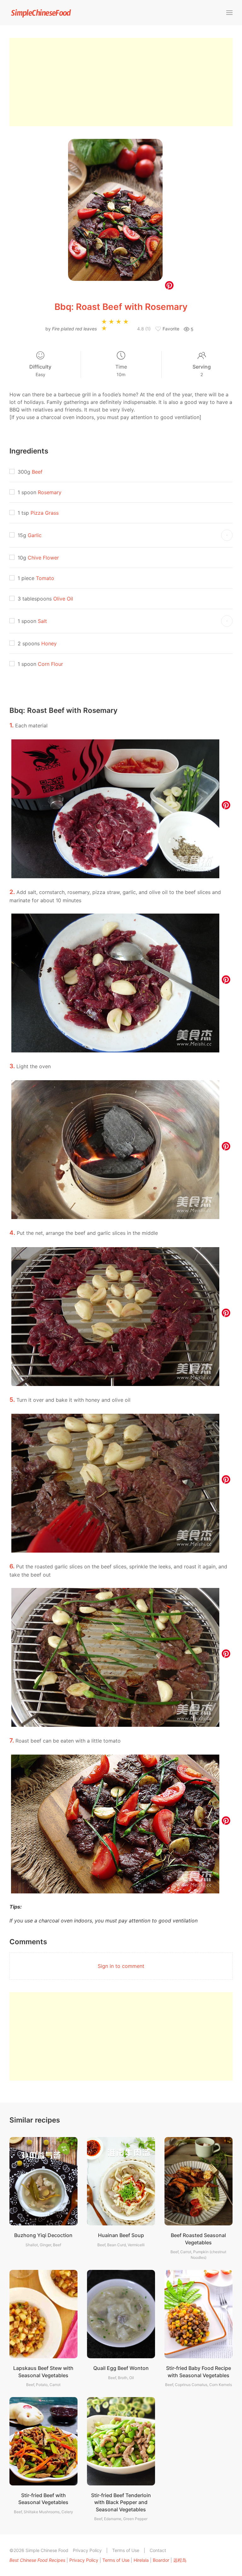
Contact (158, 2550)
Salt (42, 621)
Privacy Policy (87, 2550)
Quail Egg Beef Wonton (121, 2368)
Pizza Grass (45, 513)
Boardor (161, 2560)
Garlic (35, 535)
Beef (37, 472)
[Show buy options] (227, 535)
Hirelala (141, 2560)
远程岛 (180, 2560)
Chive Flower (43, 558)
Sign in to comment (121, 1966)
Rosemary (50, 492)
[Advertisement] (121, 82)
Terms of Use (126, 2550)
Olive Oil (63, 599)
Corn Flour (50, 664)
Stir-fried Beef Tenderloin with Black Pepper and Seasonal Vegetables (121, 2502)
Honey (49, 643)
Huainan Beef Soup (121, 2235)
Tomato (45, 578)
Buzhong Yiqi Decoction (43, 2235)
